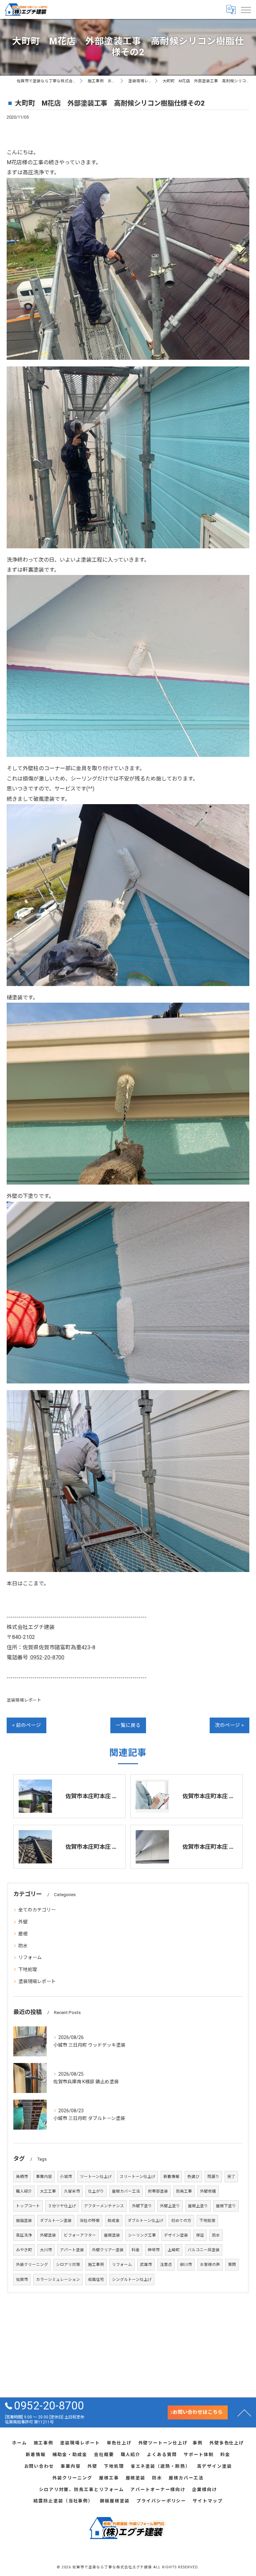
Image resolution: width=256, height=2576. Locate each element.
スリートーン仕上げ (137, 2177)
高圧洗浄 (24, 2235)
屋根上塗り (198, 2206)
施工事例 (96, 2265)
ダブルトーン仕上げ (145, 2221)
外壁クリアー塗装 (108, 2250)
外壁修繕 (208, 2191)
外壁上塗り (170, 2206)
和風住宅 (96, 2280)
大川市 (46, 2250)
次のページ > (229, 1725)
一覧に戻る (128, 1725)
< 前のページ (26, 1725)
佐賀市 (22, 2280)
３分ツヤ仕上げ (62, 2206)
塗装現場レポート (24, 1700)
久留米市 (72, 2191)
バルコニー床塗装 (204, 2250)
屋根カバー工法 (126, 2191)
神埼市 (154, 2250)
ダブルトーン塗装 (56, 2221)
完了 (231, 2177)
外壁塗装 (48, 2235)
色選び (193, 2177)
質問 (232, 2265)
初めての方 (181, 2221)
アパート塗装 (72, 2250)
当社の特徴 (90, 2221)
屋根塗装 (112, 2235)
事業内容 (44, 2177)
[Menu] (246, 9)
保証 (200, 2235)
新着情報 (171, 2177)
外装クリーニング (32, 2265)
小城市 (66, 2177)
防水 (23, 1946)
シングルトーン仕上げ (132, 2280)
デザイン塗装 (176, 2235)
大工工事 (48, 2191)
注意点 (166, 2265)
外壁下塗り (142, 2206)
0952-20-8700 (47, 1657)
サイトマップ (208, 2501)
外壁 (23, 1922)
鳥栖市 (22, 2177)
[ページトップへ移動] (244, 2412)
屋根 (23, 1934)
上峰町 (174, 2250)
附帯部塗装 (158, 2191)
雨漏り (213, 2177)
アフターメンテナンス (104, 2206)
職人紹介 (24, 2191)
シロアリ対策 (68, 2265)
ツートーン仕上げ (96, 2177)
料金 (136, 2250)
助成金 (114, 2221)
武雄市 (146, 2265)
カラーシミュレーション (58, 2280)
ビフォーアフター (80, 2235)
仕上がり (96, 2191)
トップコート (28, 2206)
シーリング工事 (142, 2235)
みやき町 (24, 2250)
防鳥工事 (184, 2191)
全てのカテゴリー (37, 1910)
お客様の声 (210, 2265)
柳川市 (186, 2265)
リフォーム (30, 1957)
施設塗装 (24, 2221)
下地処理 (28, 1969)
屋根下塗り (226, 2206)
